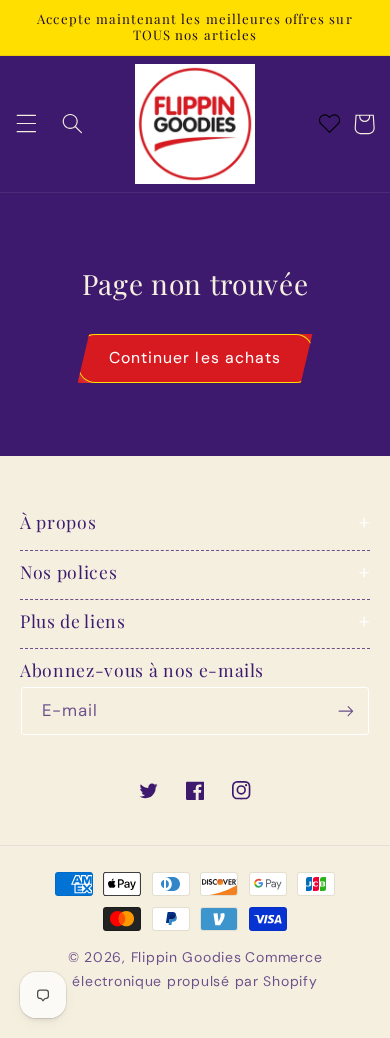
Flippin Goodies (186, 957)
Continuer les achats (195, 357)
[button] (26, 124)
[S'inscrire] (346, 710)
